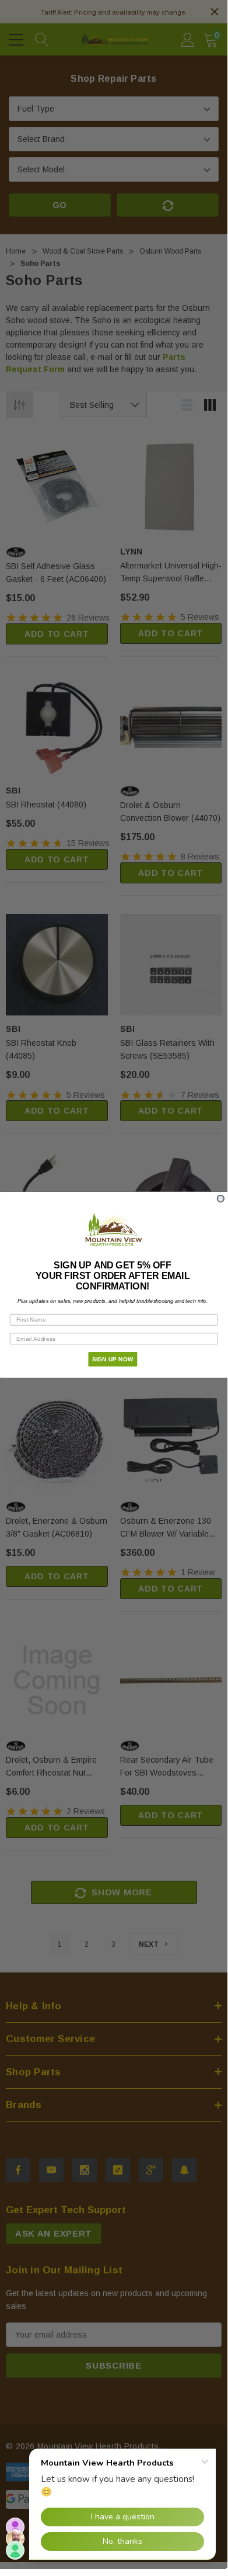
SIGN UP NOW (113, 1359)
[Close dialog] (221, 1198)
